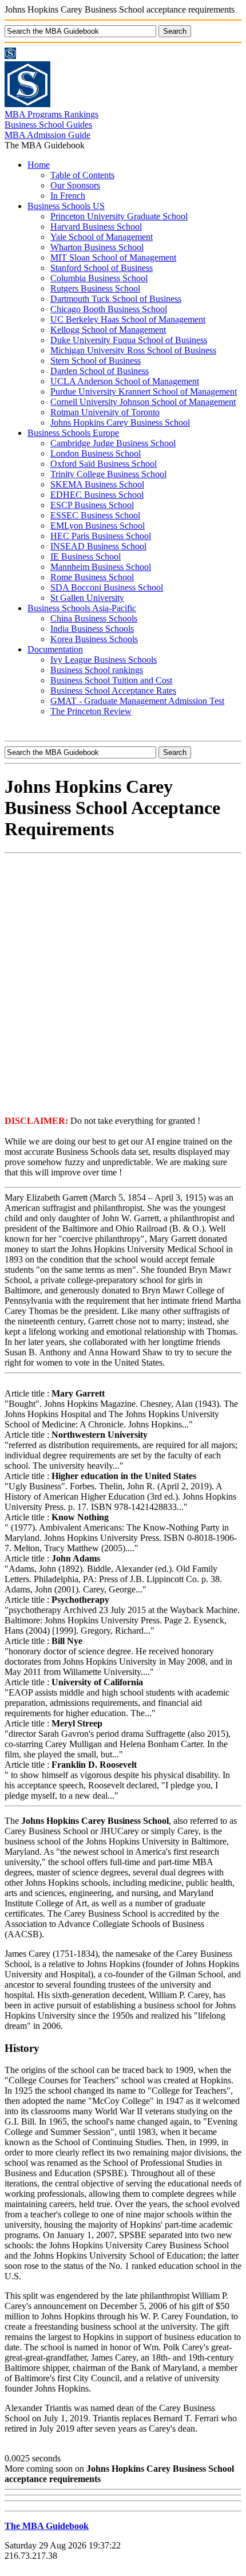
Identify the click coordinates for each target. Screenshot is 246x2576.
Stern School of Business (96, 361)
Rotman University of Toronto (105, 412)
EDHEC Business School (97, 495)
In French (68, 196)
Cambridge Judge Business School (113, 443)
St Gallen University (87, 598)
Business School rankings (97, 670)
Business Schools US (66, 206)
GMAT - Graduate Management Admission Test (137, 701)
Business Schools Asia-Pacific (82, 608)
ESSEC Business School (95, 515)
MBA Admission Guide (47, 135)
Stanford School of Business (102, 268)
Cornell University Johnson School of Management (143, 402)
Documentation (55, 649)
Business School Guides (48, 125)
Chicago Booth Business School (109, 309)
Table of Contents (82, 175)
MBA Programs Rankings (51, 114)
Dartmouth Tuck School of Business (116, 299)
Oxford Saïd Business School (104, 464)
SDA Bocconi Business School (107, 587)
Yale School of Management (102, 237)
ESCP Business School (92, 505)
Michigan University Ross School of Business (133, 350)
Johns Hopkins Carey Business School (120, 422)
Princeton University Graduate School (119, 216)
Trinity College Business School (108, 474)
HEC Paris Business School (101, 536)
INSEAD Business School (98, 546)
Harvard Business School (96, 227)
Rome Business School (92, 577)
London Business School (96, 453)
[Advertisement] (123, 984)
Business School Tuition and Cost (111, 680)
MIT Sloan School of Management (113, 257)
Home (39, 165)
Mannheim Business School (101, 567)
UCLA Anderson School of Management (125, 381)
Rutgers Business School (95, 288)
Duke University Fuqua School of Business (129, 340)
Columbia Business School (99, 278)
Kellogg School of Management (108, 330)
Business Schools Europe (73, 433)
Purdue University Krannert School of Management (144, 392)
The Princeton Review (91, 711)
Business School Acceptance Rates (113, 691)
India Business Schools (92, 629)
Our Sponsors (75, 185)
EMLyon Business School (98, 526)
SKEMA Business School (97, 484)
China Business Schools (94, 618)
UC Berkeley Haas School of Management (128, 319)
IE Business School (86, 557)
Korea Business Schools (94, 639)
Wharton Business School (97, 247)
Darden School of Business (100, 371)
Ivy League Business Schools (104, 660)
